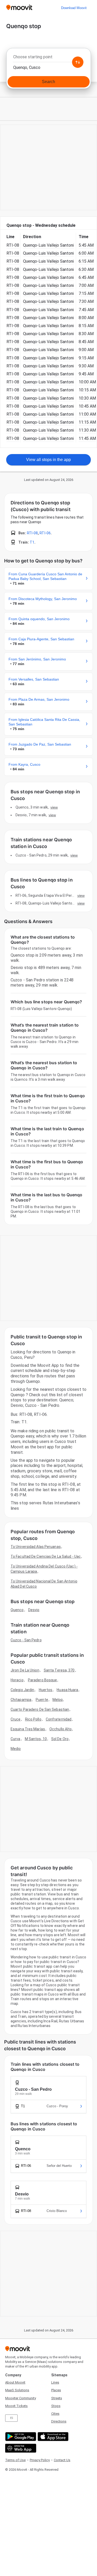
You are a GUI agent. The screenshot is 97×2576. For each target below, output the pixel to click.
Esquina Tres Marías (28, 1729)
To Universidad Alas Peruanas (36, 1547)
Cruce (16, 1719)
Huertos (46, 1690)
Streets (57, 2398)
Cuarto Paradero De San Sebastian (40, 1709)
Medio (16, 1749)
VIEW (54, 807)
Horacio (17, 1680)
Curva (16, 1739)
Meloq (58, 1700)
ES (12, 2418)
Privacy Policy (40, 2460)
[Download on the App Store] (52, 2437)
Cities (55, 2414)
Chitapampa (21, 1700)
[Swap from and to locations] (78, 62)
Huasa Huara (67, 1690)
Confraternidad (59, 1719)
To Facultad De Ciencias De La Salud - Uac (46, 1556)
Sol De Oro (60, 1739)
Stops (56, 2406)
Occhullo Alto (61, 1729)
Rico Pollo (33, 1719)
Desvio (34, 1610)
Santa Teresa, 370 (59, 1670)
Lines (55, 2382)
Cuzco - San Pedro (26, 1640)
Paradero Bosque (43, 1680)
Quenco (17, 1610)
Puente (42, 1700)
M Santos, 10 (36, 1739)
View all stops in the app (48, 460)
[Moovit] (19, 8)
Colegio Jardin (22, 1690)
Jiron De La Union (25, 1670)
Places (56, 2390)
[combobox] (48, 58)
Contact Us (62, 2460)
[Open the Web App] (20, 2448)
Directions (59, 2421)
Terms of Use (15, 2460)
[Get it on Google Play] (20, 2437)
